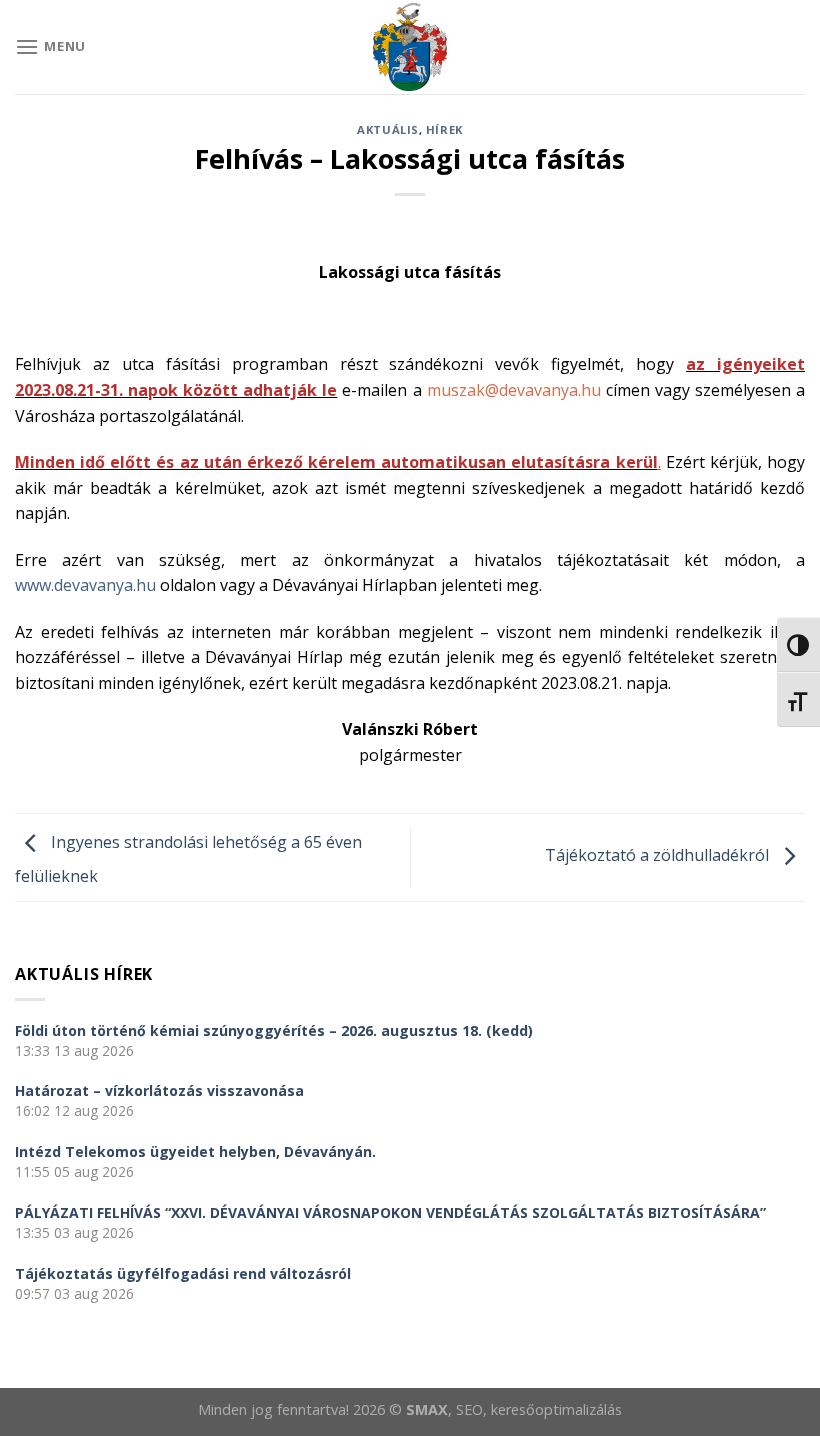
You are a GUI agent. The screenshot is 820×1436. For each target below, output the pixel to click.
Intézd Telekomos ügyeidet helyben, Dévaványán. (195, 1151)
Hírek (444, 129)
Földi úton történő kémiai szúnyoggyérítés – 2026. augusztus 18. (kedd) (274, 1030)
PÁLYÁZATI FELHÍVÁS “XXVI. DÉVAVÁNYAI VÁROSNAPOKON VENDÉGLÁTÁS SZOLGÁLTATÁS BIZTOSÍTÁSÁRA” (390, 1212)
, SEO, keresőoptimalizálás (535, 1409)
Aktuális (387, 129)
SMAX (427, 1409)
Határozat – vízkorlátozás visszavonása (159, 1090)
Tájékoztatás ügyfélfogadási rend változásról (183, 1273)
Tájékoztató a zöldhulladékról (659, 856)
